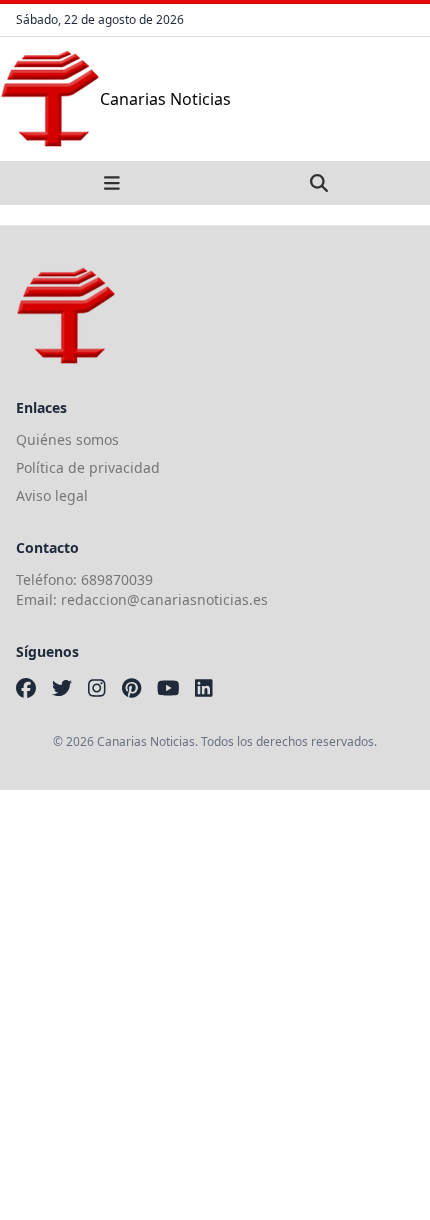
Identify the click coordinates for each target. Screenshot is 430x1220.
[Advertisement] (215, 1005)
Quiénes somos (67, 439)
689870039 (117, 579)
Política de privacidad (88, 467)
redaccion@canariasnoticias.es (164, 599)
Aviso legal (52, 495)
